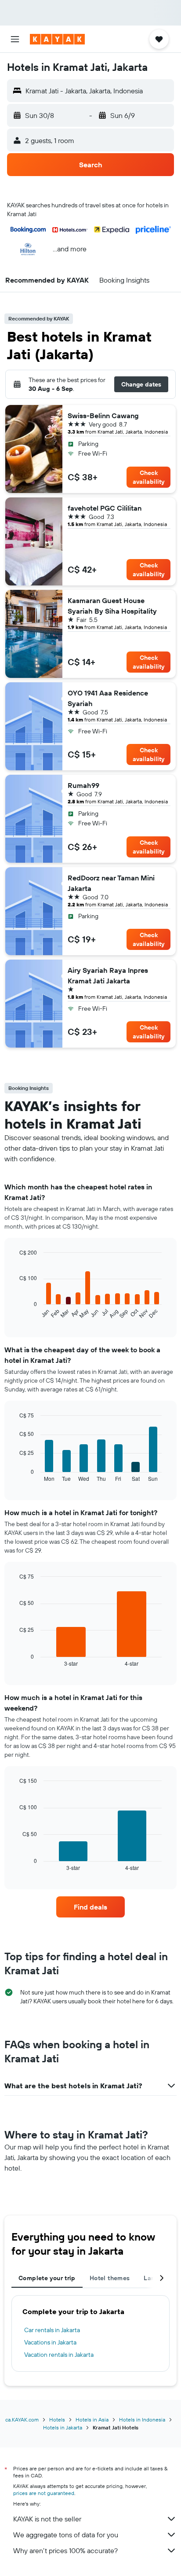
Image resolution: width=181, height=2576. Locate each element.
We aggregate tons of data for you (66, 2535)
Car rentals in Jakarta (52, 2330)
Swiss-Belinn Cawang (103, 416)
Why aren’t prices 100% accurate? (65, 2550)
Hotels (57, 2420)
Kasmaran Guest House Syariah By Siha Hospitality (112, 606)
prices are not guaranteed (44, 2493)
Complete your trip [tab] (47, 2278)
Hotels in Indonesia (142, 2420)
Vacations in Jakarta (50, 2342)
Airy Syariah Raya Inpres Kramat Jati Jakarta (108, 975)
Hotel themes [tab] (110, 2278)
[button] (15, 39)
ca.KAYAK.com (22, 2420)
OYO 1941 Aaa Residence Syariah (108, 698)
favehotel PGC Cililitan (105, 508)
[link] (91, 1907)
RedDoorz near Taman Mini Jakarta (111, 883)
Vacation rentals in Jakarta (59, 2355)
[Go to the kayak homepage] (57, 39)
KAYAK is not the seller (47, 2519)
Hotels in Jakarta (63, 2427)
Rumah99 (83, 785)
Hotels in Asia (92, 2420)
